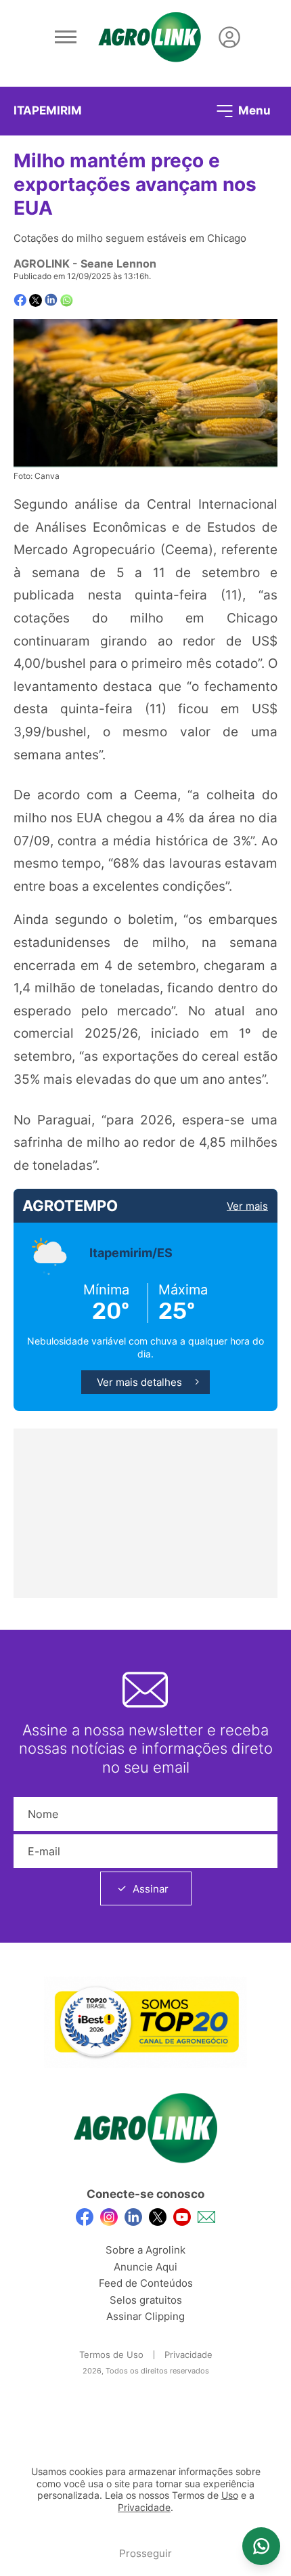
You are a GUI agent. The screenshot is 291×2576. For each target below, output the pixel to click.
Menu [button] (253, 110)
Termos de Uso (111, 2355)
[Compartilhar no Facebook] (20, 300)
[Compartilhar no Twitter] (36, 300)
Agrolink (42, 263)
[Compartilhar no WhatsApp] (67, 300)
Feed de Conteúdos (146, 2283)
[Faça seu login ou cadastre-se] (229, 37)
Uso (230, 2495)
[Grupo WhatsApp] (261, 2546)
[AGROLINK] (150, 37)
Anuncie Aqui (145, 2267)
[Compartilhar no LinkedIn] (51, 300)
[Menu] (66, 37)
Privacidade (188, 2355)
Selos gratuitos (146, 2300)
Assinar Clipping (145, 2316)
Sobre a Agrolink (145, 2250)
